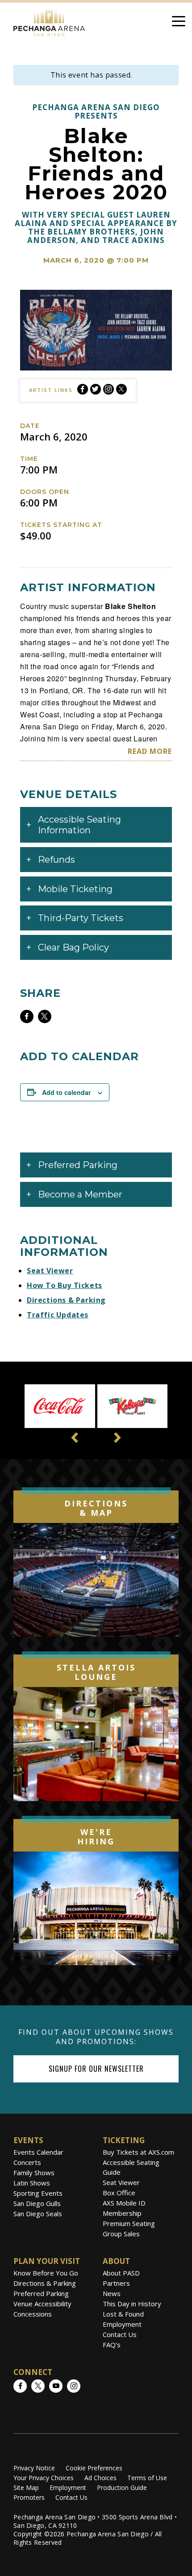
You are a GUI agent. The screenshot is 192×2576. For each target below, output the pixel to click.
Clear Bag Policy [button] (73, 947)
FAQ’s (112, 2345)
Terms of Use (147, 2478)
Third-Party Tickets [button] (81, 918)
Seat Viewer (50, 1271)
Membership (122, 2213)
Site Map (26, 2488)
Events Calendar (38, 2152)
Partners (116, 2283)
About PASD (121, 2273)
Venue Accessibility (42, 2304)
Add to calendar (66, 1092)
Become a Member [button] (80, 1194)
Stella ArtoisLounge (96, 1672)
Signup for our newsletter (96, 2069)
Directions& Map (96, 1508)
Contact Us (120, 2334)
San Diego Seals (38, 2214)
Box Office (119, 2193)
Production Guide (122, 2488)
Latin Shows (32, 2183)
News (112, 2293)
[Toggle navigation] (179, 23)
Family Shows (34, 2173)
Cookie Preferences (94, 2468)
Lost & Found (123, 2314)
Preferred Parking (41, 2293)
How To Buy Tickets (65, 1285)
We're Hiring (96, 1837)
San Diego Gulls (37, 2203)
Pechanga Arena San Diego (49, 21)
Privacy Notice (34, 2468)
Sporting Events (38, 2193)
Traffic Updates (58, 1315)
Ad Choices (100, 2478)
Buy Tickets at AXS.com (138, 2152)
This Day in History (132, 2304)
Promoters (29, 2497)
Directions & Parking (66, 1300)
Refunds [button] (56, 860)
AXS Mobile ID (124, 2203)
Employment (122, 2324)
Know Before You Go (46, 2273)
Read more (150, 751)
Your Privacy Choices (44, 2478)
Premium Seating (129, 2223)
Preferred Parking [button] (78, 1165)
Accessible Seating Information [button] (79, 825)
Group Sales (121, 2234)
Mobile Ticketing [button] (75, 889)
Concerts (27, 2162)
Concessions (33, 2314)
